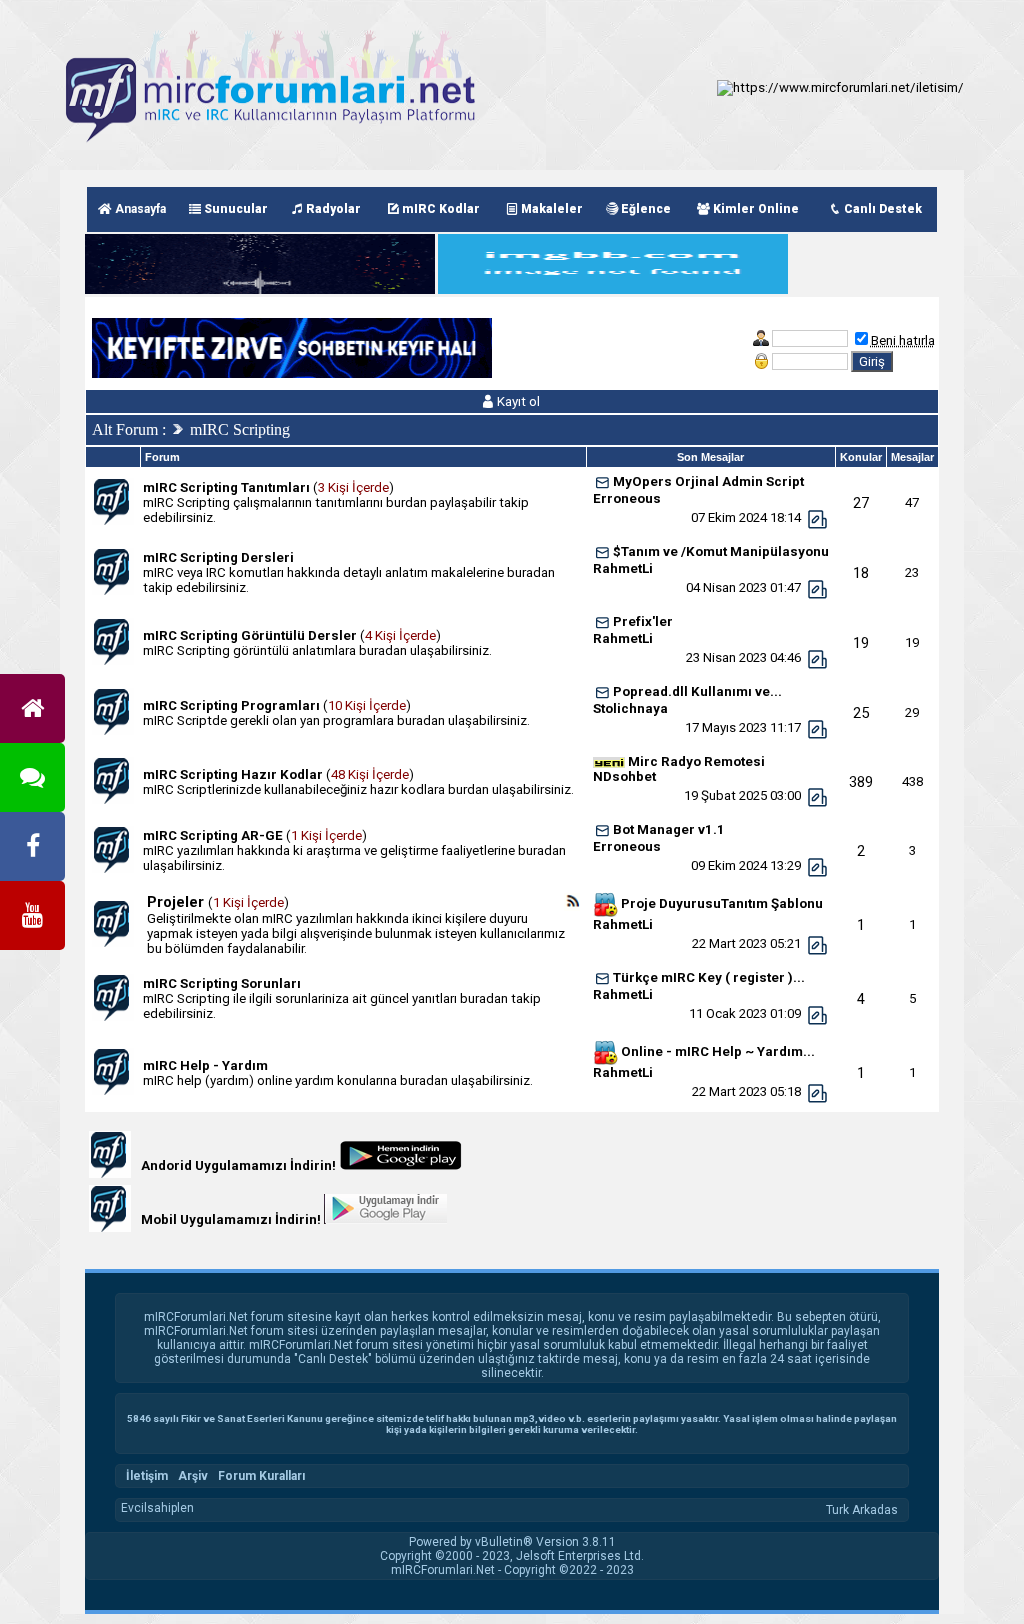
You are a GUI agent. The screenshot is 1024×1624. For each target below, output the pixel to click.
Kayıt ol (517, 401)
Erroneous (627, 498)
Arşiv (193, 1476)
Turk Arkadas (862, 1510)
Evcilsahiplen (157, 1508)
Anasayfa (139, 209)
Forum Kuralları (261, 1476)
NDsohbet (624, 776)
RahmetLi (623, 568)
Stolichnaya (630, 708)
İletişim (147, 1476)
